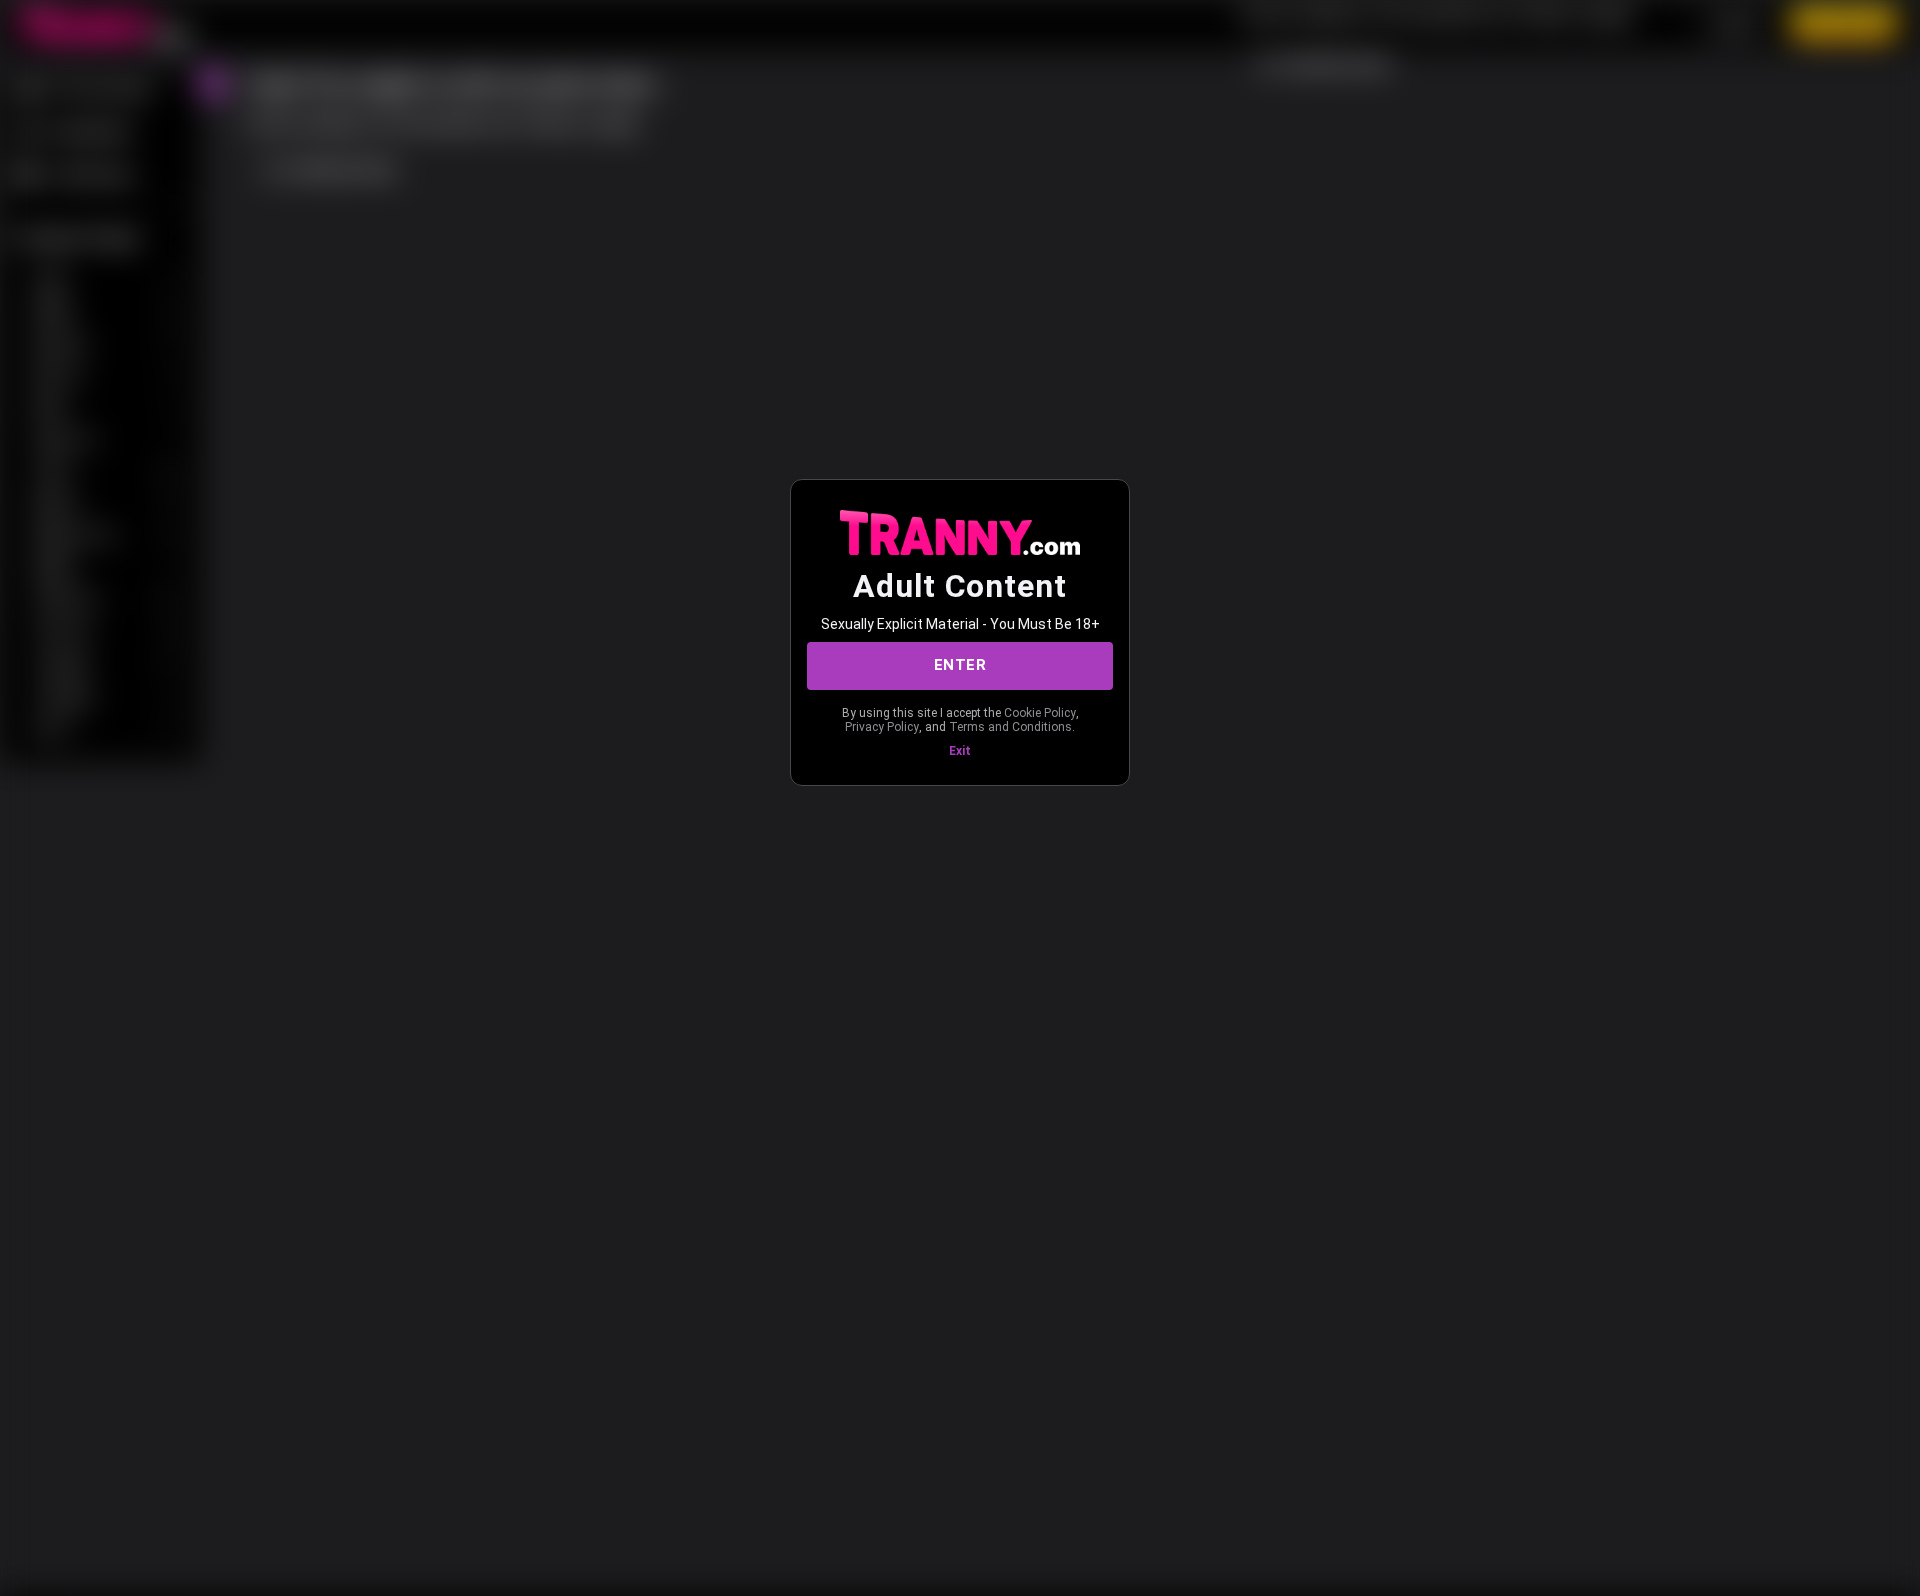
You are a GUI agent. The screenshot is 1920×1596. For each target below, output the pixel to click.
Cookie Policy (1040, 713)
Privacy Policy (882, 727)
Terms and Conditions (1010, 727)
